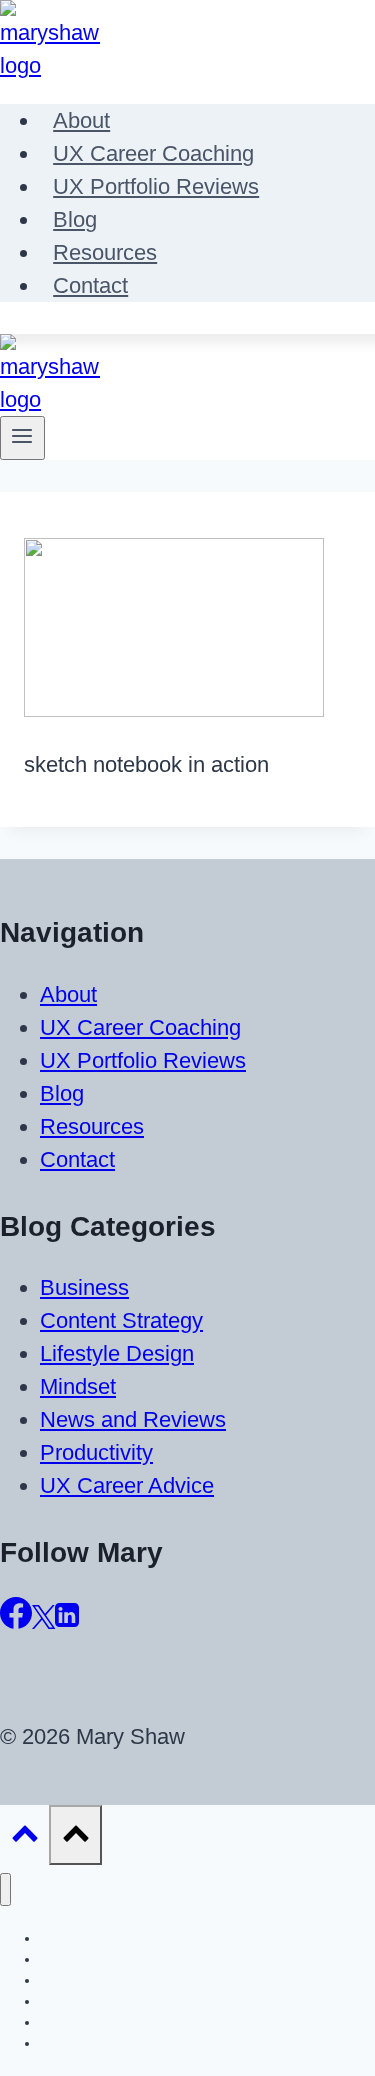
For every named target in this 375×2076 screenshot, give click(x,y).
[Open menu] (22, 438)
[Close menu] (5, 1889)
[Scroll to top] (24, 1836)
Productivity (96, 1452)
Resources (105, 252)
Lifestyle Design (117, 1353)
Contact (90, 285)
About (81, 120)
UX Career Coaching (153, 153)
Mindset (78, 1386)
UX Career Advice (127, 1485)
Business (84, 1287)
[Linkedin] (67, 1621)
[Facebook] (16, 1621)
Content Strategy (121, 1320)
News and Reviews (133, 1419)
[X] (43, 1621)
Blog (75, 219)
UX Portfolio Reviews (156, 186)
